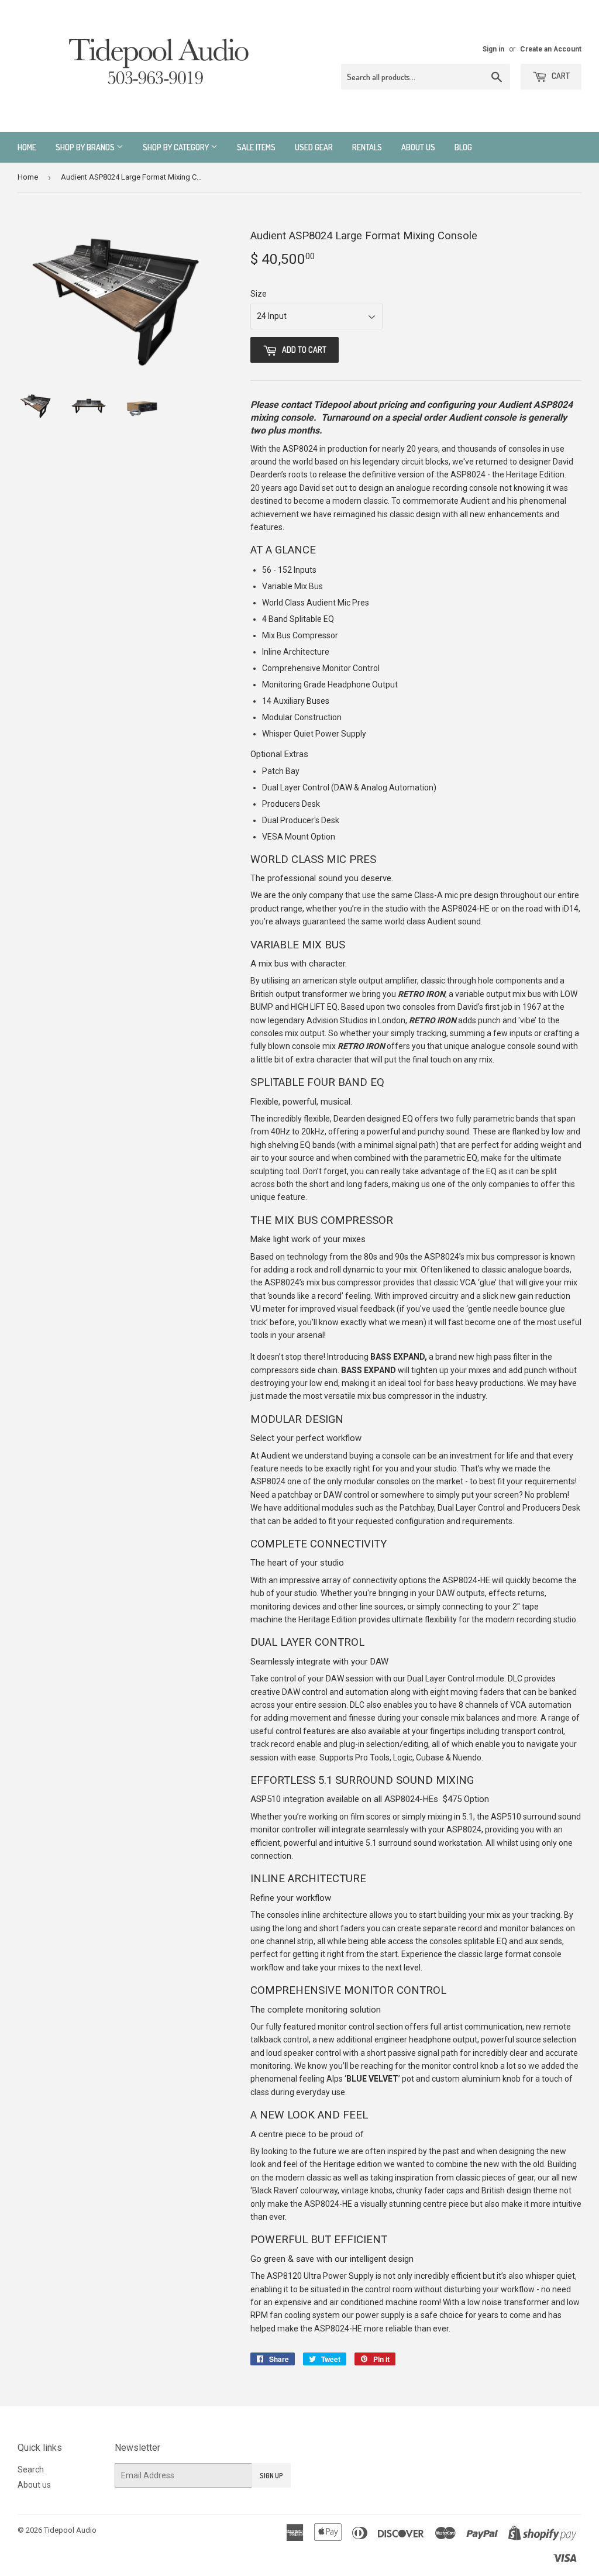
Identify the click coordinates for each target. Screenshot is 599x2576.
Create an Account (551, 49)
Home (27, 147)
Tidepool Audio (70, 2530)
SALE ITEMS (256, 147)
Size (259, 294)
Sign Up (271, 2476)
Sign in (493, 49)
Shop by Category (177, 147)
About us (418, 147)
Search (31, 2470)
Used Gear (314, 147)
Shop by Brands (86, 147)
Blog (463, 147)
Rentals (367, 147)
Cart (560, 76)
